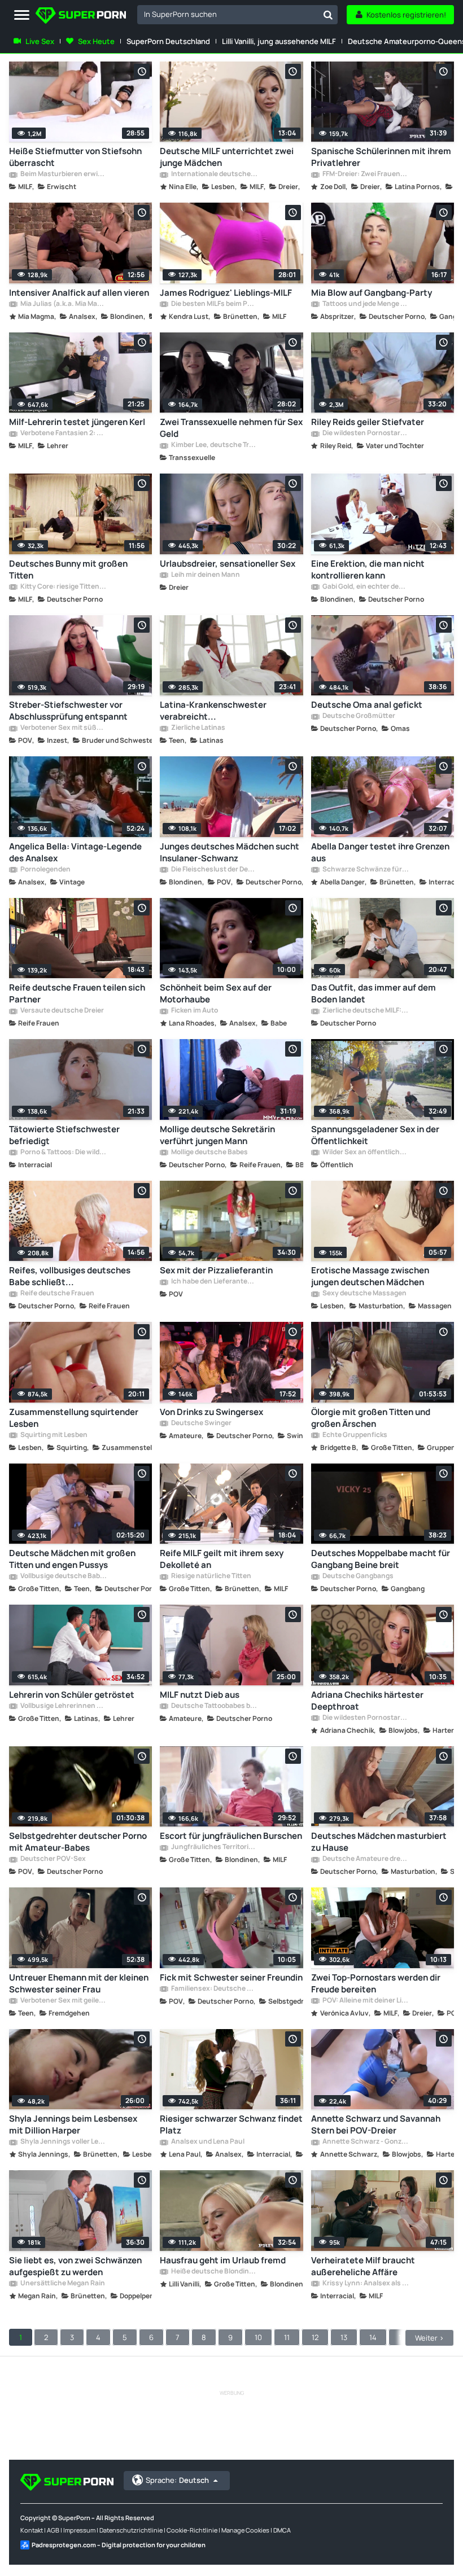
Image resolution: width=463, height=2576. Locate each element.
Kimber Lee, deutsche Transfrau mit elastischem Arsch (214, 445)
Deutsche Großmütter (358, 716)
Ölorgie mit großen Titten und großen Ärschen (371, 1418)
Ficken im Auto (194, 1011)
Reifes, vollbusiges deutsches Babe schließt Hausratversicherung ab (70, 1276)
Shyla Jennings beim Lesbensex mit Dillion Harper (73, 2124)
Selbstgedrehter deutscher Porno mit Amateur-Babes (78, 1842)
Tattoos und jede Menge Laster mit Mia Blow (365, 304)
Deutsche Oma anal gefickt (367, 705)
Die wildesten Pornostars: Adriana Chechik (365, 1718)
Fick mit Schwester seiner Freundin (231, 1977)
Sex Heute (96, 41)
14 (373, 2337)
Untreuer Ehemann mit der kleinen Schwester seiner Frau (79, 1983)
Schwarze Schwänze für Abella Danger (365, 870)
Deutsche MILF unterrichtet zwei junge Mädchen (227, 157)
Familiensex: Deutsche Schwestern (214, 1989)
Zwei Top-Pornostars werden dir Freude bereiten (376, 1983)
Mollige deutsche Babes (209, 1153)
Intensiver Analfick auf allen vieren (79, 293)
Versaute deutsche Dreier (62, 1011)
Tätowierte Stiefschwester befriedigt (64, 1135)
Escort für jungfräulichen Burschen (231, 1836)
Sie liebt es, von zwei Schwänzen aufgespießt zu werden (75, 2266)
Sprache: (177, 2480)
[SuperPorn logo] (81, 17)
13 (344, 2337)
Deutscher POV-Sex (53, 1859)
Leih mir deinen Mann (205, 575)
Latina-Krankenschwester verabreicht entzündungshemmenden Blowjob (229, 711)
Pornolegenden (45, 870)
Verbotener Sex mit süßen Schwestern (63, 728)
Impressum (79, 2530)
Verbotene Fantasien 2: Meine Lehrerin (63, 433)
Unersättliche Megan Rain (62, 2284)
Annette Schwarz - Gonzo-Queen (365, 2142)
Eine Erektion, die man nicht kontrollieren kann (368, 569)
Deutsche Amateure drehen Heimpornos (365, 1859)
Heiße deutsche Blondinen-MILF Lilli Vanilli (214, 2272)
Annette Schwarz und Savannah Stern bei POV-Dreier (376, 2124)
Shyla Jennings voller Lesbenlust (63, 2142)
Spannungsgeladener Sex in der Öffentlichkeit (375, 1135)
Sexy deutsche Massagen (364, 1294)
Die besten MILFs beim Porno (214, 304)
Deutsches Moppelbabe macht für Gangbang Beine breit (381, 1559)
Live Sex (40, 41)
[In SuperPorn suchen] (328, 15)
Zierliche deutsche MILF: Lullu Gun (365, 1011)
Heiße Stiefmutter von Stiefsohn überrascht (75, 157)
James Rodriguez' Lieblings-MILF (226, 293)
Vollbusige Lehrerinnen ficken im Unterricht (63, 1706)
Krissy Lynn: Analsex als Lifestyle (365, 2284)
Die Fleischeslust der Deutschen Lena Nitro (214, 870)
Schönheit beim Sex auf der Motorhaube (216, 993)
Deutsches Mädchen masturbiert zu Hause (379, 1842)
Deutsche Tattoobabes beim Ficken (214, 1706)
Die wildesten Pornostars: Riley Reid (365, 433)
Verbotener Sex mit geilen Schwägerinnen (63, 2001)
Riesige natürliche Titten (211, 1576)
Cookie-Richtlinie (192, 2530)
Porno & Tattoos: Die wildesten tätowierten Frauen (63, 1153)
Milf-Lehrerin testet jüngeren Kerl (77, 422)
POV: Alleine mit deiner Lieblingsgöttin (365, 2001)
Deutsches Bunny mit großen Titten (68, 569)
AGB (53, 2530)
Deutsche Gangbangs (357, 1576)
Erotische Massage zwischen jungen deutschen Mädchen (370, 1276)
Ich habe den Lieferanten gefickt (214, 1282)
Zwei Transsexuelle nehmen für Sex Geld (231, 428)
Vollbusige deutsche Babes (63, 1576)
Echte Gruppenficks (354, 1435)
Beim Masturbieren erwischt (63, 174)
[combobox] (237, 15)
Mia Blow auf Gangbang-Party (372, 293)
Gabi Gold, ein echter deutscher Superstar (365, 587)
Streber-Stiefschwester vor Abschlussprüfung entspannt (68, 711)
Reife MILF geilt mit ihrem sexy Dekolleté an (222, 1559)
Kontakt (32, 2530)
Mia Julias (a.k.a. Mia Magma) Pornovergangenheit (63, 304)
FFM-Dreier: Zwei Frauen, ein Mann (365, 174)
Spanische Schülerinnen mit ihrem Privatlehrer (381, 157)
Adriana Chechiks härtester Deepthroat (367, 1701)
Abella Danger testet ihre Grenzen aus (380, 852)
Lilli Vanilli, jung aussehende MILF (279, 41)
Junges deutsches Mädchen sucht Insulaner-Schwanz (230, 852)
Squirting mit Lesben (53, 1435)
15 (402, 2337)
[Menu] (22, 16)
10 (258, 2337)
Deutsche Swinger (201, 1423)
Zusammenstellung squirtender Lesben (74, 1418)
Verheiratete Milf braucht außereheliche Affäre (363, 2266)
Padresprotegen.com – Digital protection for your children (119, 2545)
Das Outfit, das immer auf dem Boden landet (374, 993)
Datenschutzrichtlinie (131, 2530)
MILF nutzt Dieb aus (200, 1695)
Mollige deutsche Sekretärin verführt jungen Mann (217, 1135)
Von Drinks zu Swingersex (211, 1412)
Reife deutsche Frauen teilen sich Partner (77, 993)
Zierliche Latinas (198, 728)
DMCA (282, 2530)
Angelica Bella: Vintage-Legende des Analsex (75, 852)
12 (315, 2337)
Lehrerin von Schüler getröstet (72, 1695)
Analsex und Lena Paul (207, 2142)
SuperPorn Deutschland (168, 41)
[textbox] (228, 14)
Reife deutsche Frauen (57, 1294)
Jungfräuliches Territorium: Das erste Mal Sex (214, 1847)
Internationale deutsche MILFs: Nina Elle (214, 174)
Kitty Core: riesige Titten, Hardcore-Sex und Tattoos (63, 587)
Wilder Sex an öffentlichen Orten (365, 1153)
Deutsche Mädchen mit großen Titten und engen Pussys (72, 1559)
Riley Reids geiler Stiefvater (368, 422)
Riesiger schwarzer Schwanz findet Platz (231, 2124)
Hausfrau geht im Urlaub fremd (223, 2260)
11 (287, 2337)
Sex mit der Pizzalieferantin (216, 1270)
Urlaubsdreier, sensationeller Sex (228, 564)
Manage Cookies (245, 2530)
